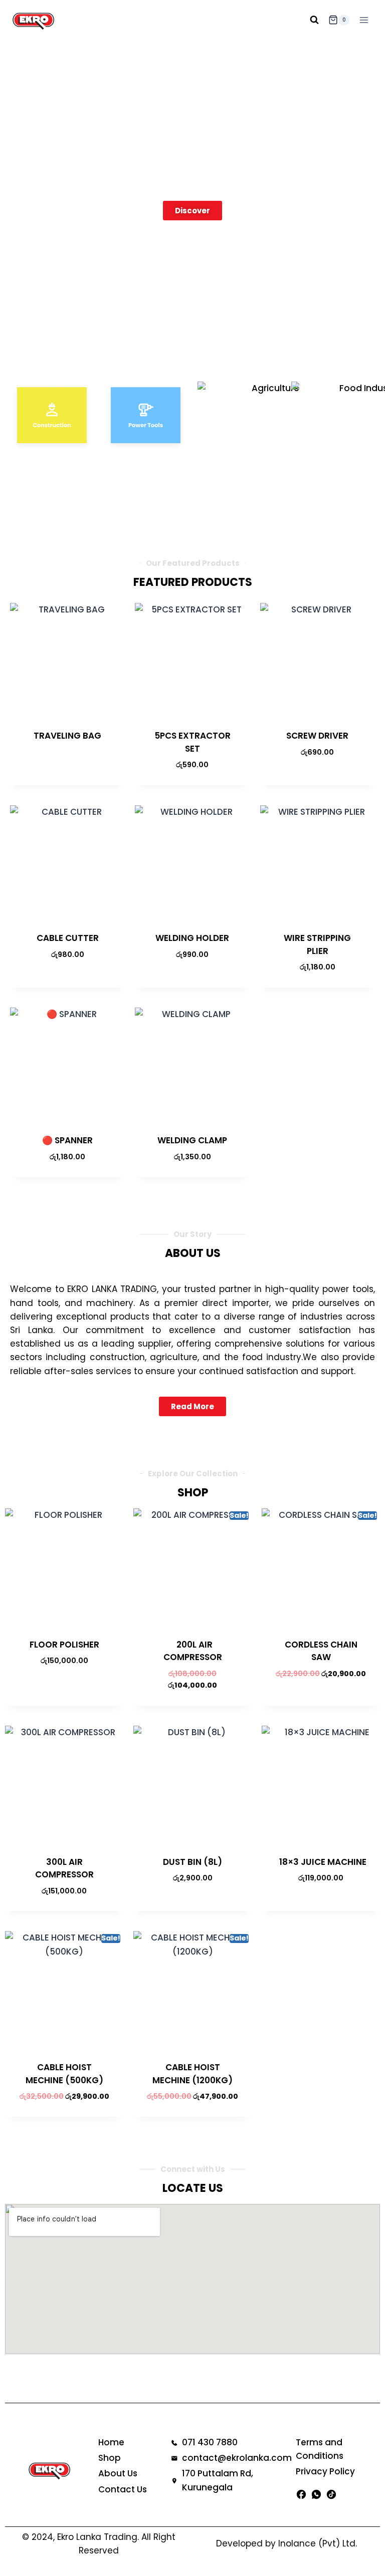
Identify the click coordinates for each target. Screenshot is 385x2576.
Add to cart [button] (312, 782)
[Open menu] (364, 20)
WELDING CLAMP (192, 1140)
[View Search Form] (314, 20)
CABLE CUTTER (68, 938)
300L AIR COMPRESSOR (64, 1868)
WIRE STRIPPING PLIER (317, 944)
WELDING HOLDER (192, 938)
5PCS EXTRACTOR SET (192, 742)
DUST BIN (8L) (192, 1862)
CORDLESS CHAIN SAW (321, 1651)
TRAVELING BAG (67, 736)
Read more (62, 768)
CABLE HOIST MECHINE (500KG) (64, 2074)
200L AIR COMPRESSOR (193, 1651)
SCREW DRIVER (317, 736)
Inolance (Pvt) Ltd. (318, 2543)
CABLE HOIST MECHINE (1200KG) (192, 2074)
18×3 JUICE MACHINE (321, 1862)
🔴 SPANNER (67, 1140)
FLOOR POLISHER (64, 1645)
